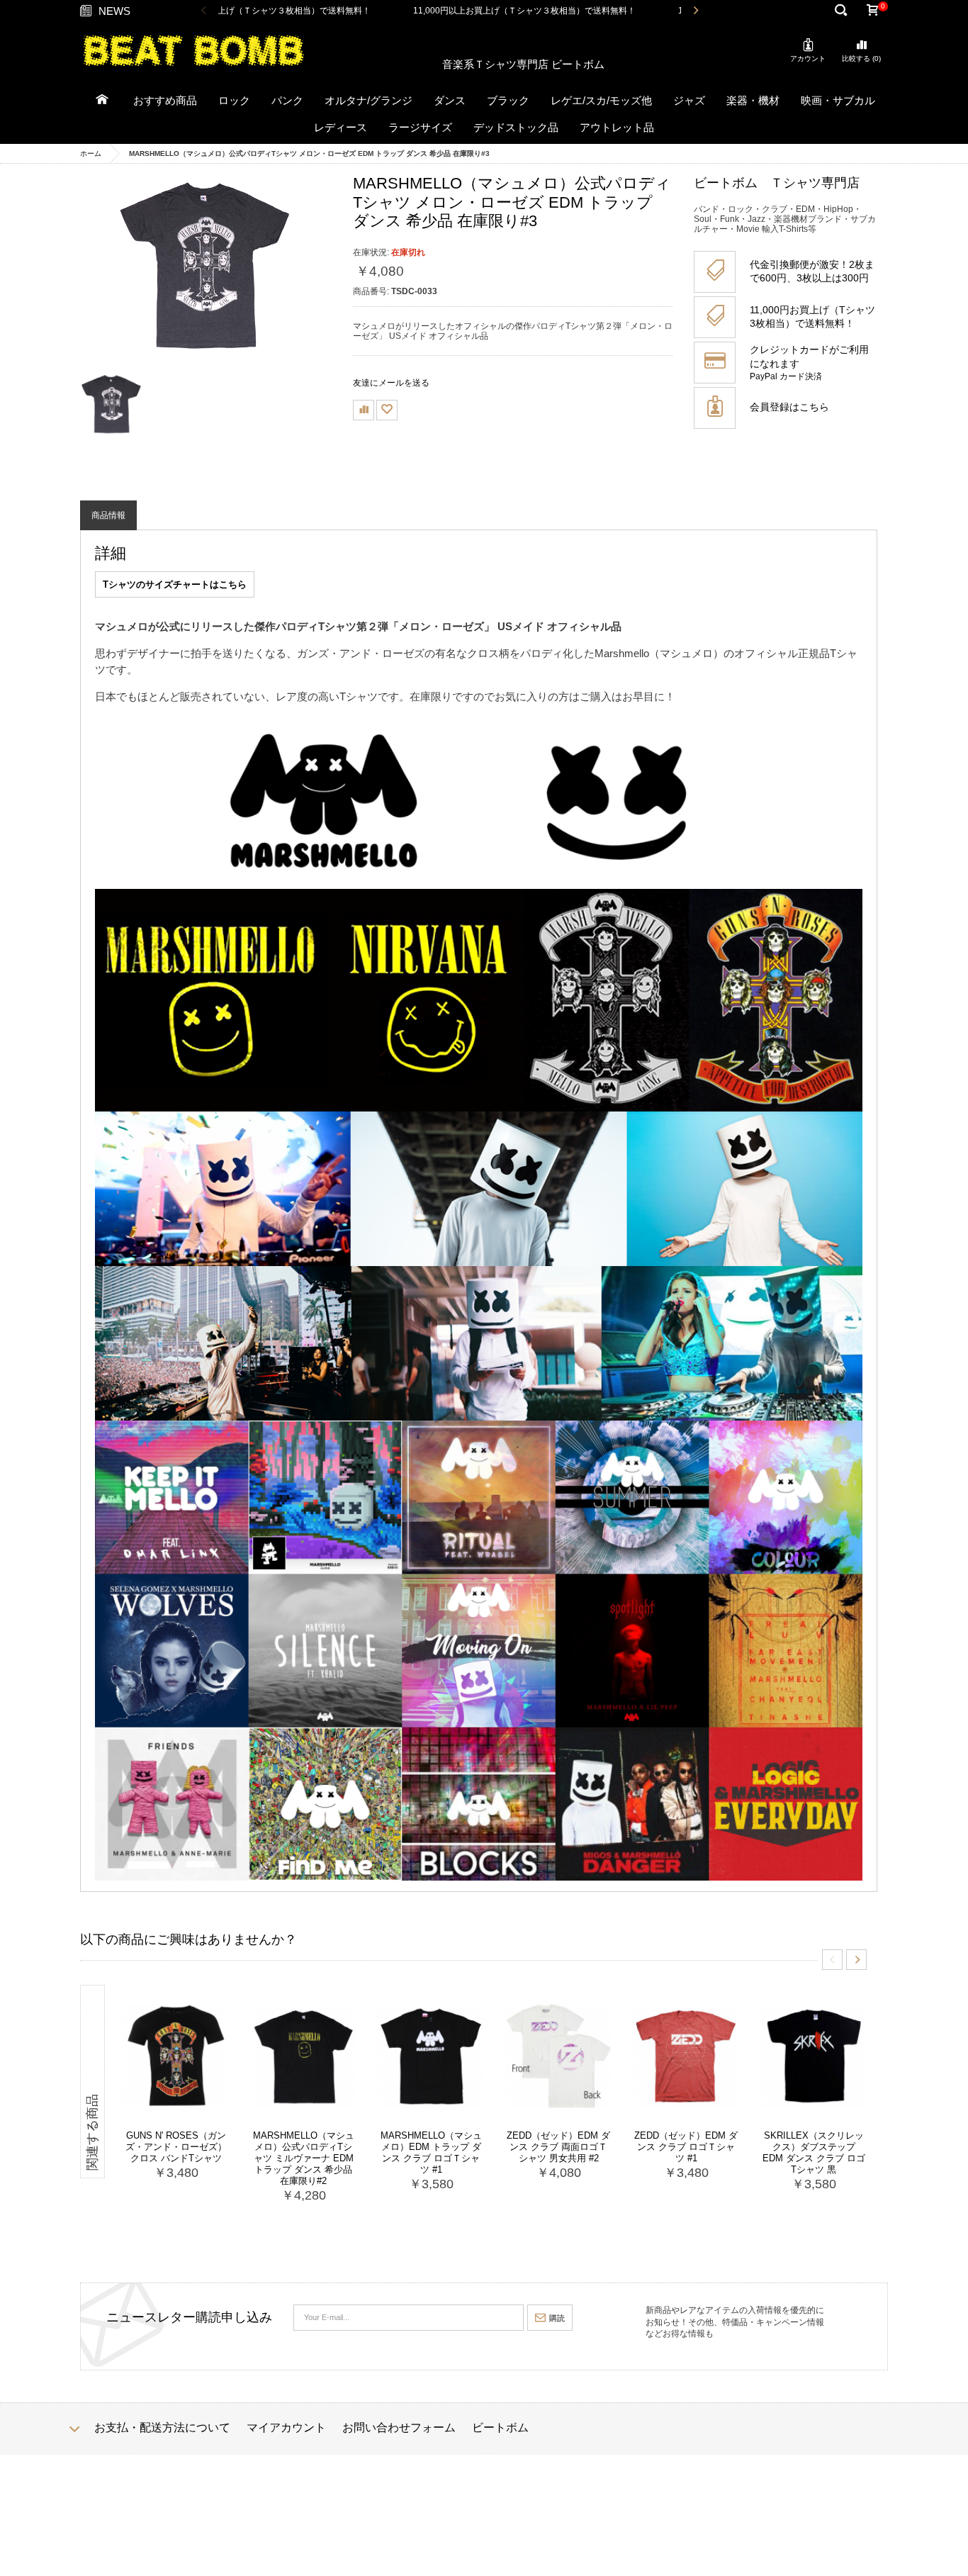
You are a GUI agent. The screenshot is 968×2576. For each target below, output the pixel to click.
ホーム (91, 153)
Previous (204, 11)
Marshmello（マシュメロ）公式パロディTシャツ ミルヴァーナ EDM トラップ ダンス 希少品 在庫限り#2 (304, 2158)
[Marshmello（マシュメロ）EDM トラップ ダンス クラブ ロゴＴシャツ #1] (431, 2056)
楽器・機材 (753, 100)
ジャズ (689, 100)
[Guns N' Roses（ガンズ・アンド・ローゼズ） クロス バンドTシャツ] (176, 2056)
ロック (234, 100)
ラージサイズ (420, 127)
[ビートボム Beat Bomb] (193, 50)
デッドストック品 (516, 127)
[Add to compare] (364, 410)
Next (696, 11)
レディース (341, 127)
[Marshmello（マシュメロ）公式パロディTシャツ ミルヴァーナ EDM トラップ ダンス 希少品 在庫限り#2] (303, 2056)
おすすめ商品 (165, 100)
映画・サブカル (838, 100)
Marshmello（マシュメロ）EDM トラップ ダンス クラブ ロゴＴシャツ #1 (431, 2152)
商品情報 (108, 515)
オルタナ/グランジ (368, 100)
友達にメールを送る (391, 383)
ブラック (508, 100)
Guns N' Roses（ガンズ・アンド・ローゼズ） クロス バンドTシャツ (176, 2147)
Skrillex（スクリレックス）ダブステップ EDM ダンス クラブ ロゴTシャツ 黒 (814, 2152)
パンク (287, 100)
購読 (557, 2318)
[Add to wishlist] (387, 410)
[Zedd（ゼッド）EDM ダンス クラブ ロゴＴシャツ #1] (686, 2056)
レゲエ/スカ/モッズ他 (601, 100)
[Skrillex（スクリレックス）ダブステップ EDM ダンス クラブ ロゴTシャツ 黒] (814, 2056)
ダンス (450, 100)
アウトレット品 (617, 127)
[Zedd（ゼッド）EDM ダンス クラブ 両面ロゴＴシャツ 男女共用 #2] (558, 2056)
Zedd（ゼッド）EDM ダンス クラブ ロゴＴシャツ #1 (686, 2147)
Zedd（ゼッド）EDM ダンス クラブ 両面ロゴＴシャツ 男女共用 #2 (558, 2147)
